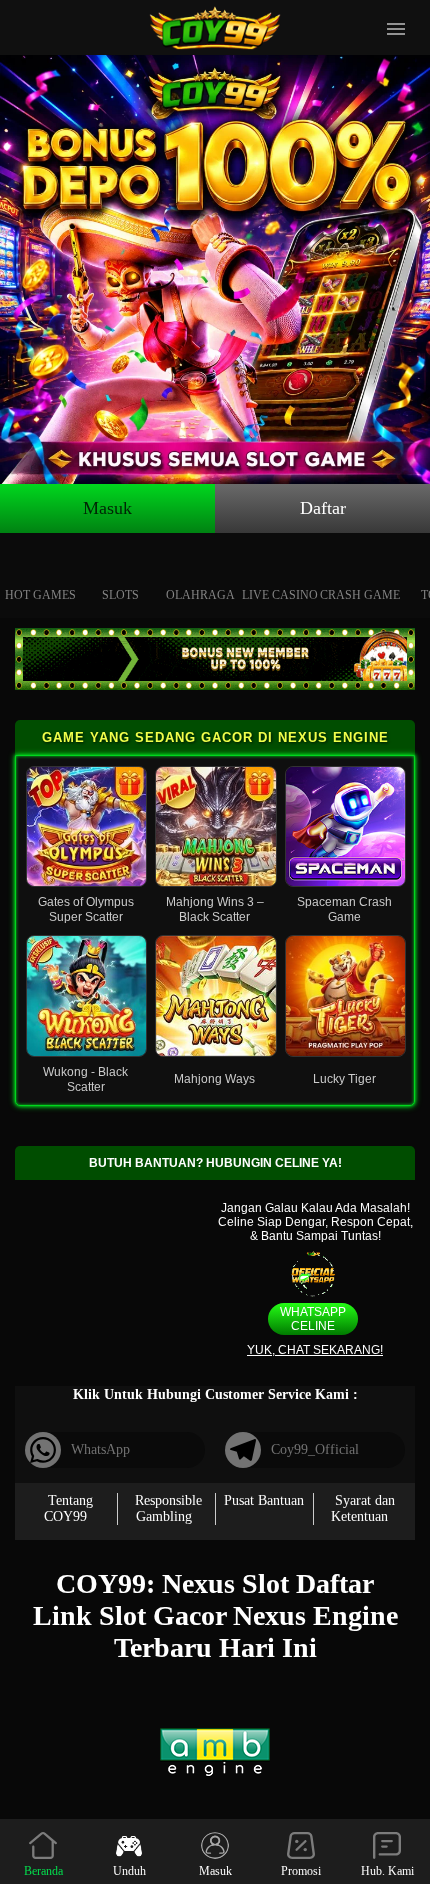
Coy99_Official (315, 1449)
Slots (120, 595)
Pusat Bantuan (264, 1500)
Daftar (323, 508)
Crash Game (360, 595)
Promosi (301, 1871)
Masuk (107, 508)
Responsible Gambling (168, 1508)
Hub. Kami (387, 1871)
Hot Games (40, 595)
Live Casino (280, 595)
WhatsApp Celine (313, 1319)
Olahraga (200, 595)
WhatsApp (100, 1449)
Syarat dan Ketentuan (363, 1508)
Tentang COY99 (68, 1508)
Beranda (43, 1871)
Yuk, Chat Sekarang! (315, 1350)
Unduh (129, 1871)
